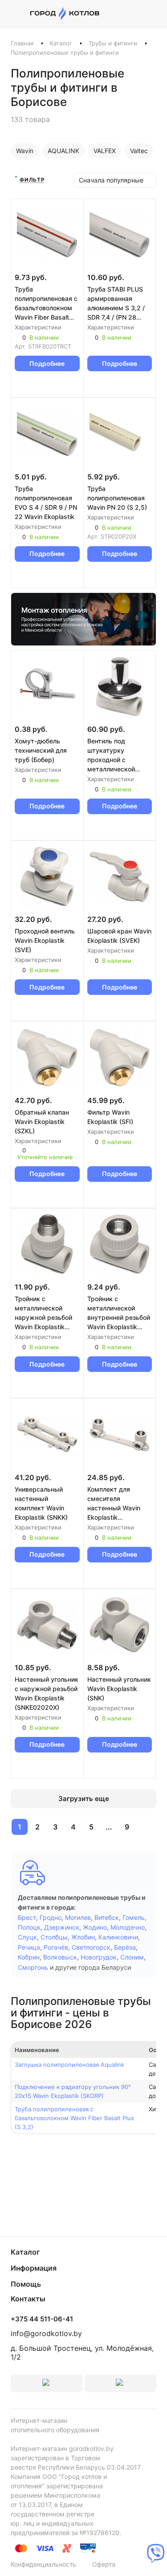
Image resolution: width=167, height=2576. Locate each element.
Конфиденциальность (43, 2564)
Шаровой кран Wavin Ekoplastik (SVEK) (119, 936)
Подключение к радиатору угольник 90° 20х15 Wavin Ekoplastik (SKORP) (73, 2091)
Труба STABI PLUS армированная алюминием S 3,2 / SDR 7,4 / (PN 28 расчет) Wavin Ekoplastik (116, 304)
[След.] (146, 1827)
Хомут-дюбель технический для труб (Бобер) (41, 750)
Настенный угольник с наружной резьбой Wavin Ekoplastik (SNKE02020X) (47, 1693)
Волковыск (60, 1957)
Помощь (26, 2284)
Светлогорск (91, 1947)
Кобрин (29, 1957)
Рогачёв (56, 1947)
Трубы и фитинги (113, 43)
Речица (29, 1947)
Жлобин (83, 1937)
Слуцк (27, 1937)
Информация (34, 2268)
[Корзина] (152, 14)
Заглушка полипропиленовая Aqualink (69, 2065)
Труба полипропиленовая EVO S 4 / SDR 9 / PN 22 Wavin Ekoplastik (46, 503)
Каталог (61, 43)
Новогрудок (99, 1957)
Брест (27, 1917)
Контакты (28, 2299)
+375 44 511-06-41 (42, 2319)
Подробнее (47, 363)
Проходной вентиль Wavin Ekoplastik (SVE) (45, 940)
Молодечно (128, 1927)
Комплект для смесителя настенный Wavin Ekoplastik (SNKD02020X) (114, 1504)
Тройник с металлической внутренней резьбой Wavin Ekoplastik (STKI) (119, 1313)
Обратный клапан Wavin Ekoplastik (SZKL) (42, 1122)
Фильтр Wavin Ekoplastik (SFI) (110, 1117)
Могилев (78, 1917)
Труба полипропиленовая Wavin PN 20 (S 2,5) (117, 498)
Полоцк (29, 1927)
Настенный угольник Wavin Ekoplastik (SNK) (119, 1689)
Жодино (95, 1927)
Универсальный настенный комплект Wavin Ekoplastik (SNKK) (41, 1503)
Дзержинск (62, 1927)
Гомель (134, 1917)
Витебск (107, 1917)
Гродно (51, 1917)
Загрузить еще (84, 1799)
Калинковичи (118, 1937)
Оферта (104, 2564)
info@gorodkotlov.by (46, 2333)
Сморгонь (33, 1967)
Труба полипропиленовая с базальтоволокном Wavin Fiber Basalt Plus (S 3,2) (46, 304)
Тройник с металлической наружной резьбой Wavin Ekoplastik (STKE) (43, 1313)
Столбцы (54, 1937)
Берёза (125, 1947)
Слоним (132, 1957)
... (109, 1827)
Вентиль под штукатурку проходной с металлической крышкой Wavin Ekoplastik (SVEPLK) (117, 755)
